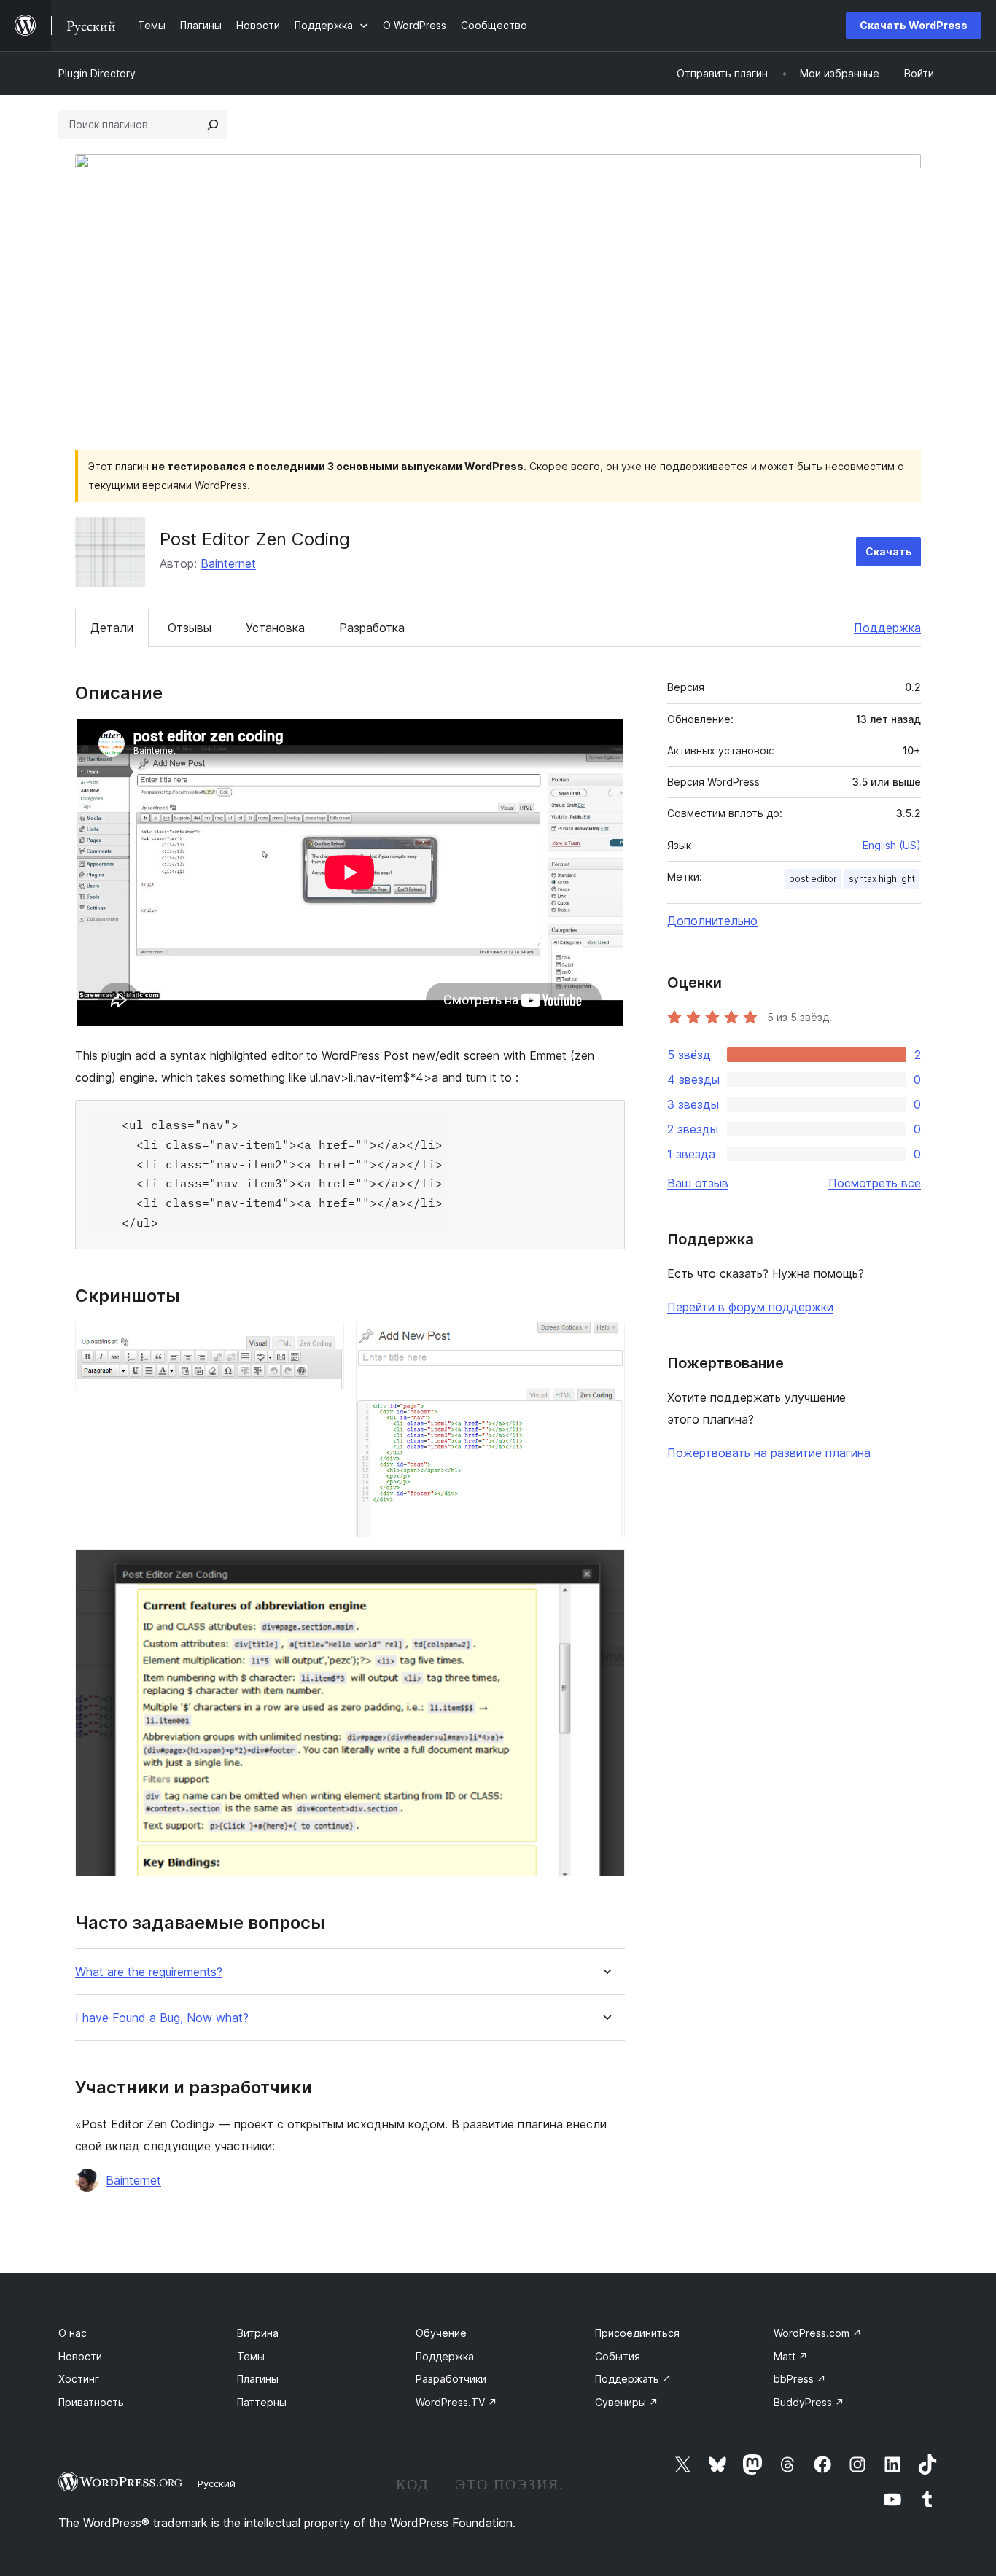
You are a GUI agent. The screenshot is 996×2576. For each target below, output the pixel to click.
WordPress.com (818, 2333)
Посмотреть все (875, 1183)
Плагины (258, 2379)
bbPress (800, 2379)
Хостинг (79, 2379)
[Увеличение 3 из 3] (605, 1569)
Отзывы (190, 628)
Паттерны (262, 2402)
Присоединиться (637, 2333)
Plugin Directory (97, 73)
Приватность (91, 2402)
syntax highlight (882, 879)
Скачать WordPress (914, 25)
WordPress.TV (456, 2402)
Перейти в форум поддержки (750, 1307)
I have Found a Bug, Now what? (162, 2018)
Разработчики (451, 2379)
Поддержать (633, 2379)
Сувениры (627, 2402)
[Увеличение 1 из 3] (324, 1341)
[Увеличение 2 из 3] (605, 1341)
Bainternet (228, 563)
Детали (112, 628)
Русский (217, 2483)
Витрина (258, 2333)
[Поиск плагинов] (213, 125)
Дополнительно (712, 921)
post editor (813, 879)
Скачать (888, 551)
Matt (791, 2356)
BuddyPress (809, 2402)
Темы (251, 2356)
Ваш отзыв (698, 1183)
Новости (80, 2356)
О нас (73, 2333)
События (618, 2356)
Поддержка (887, 628)
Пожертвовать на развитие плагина (769, 1453)
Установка (275, 628)
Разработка (372, 628)
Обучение (441, 2333)
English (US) (892, 845)
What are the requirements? (149, 1972)
